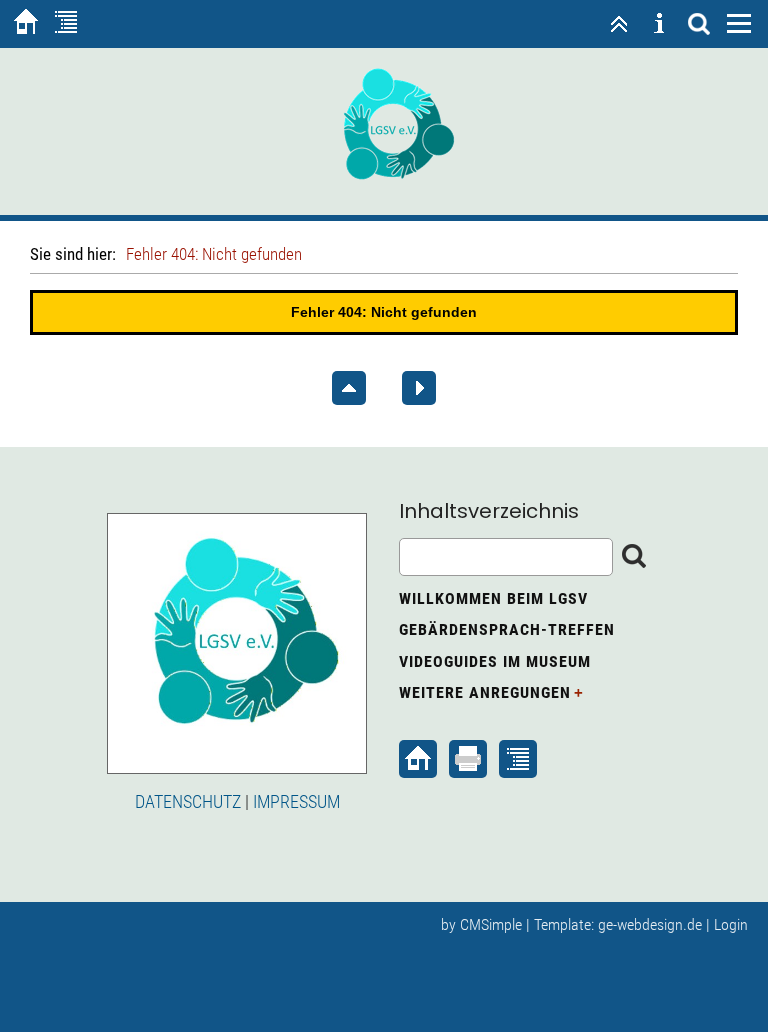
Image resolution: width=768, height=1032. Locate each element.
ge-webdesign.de (650, 924)
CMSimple (491, 924)
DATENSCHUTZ (188, 801)
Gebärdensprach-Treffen (507, 629)
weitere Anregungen (485, 692)
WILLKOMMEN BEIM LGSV (493, 598)
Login (731, 924)
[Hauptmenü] (739, 24)
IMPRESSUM (296, 801)
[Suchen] (699, 24)
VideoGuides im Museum (495, 661)
